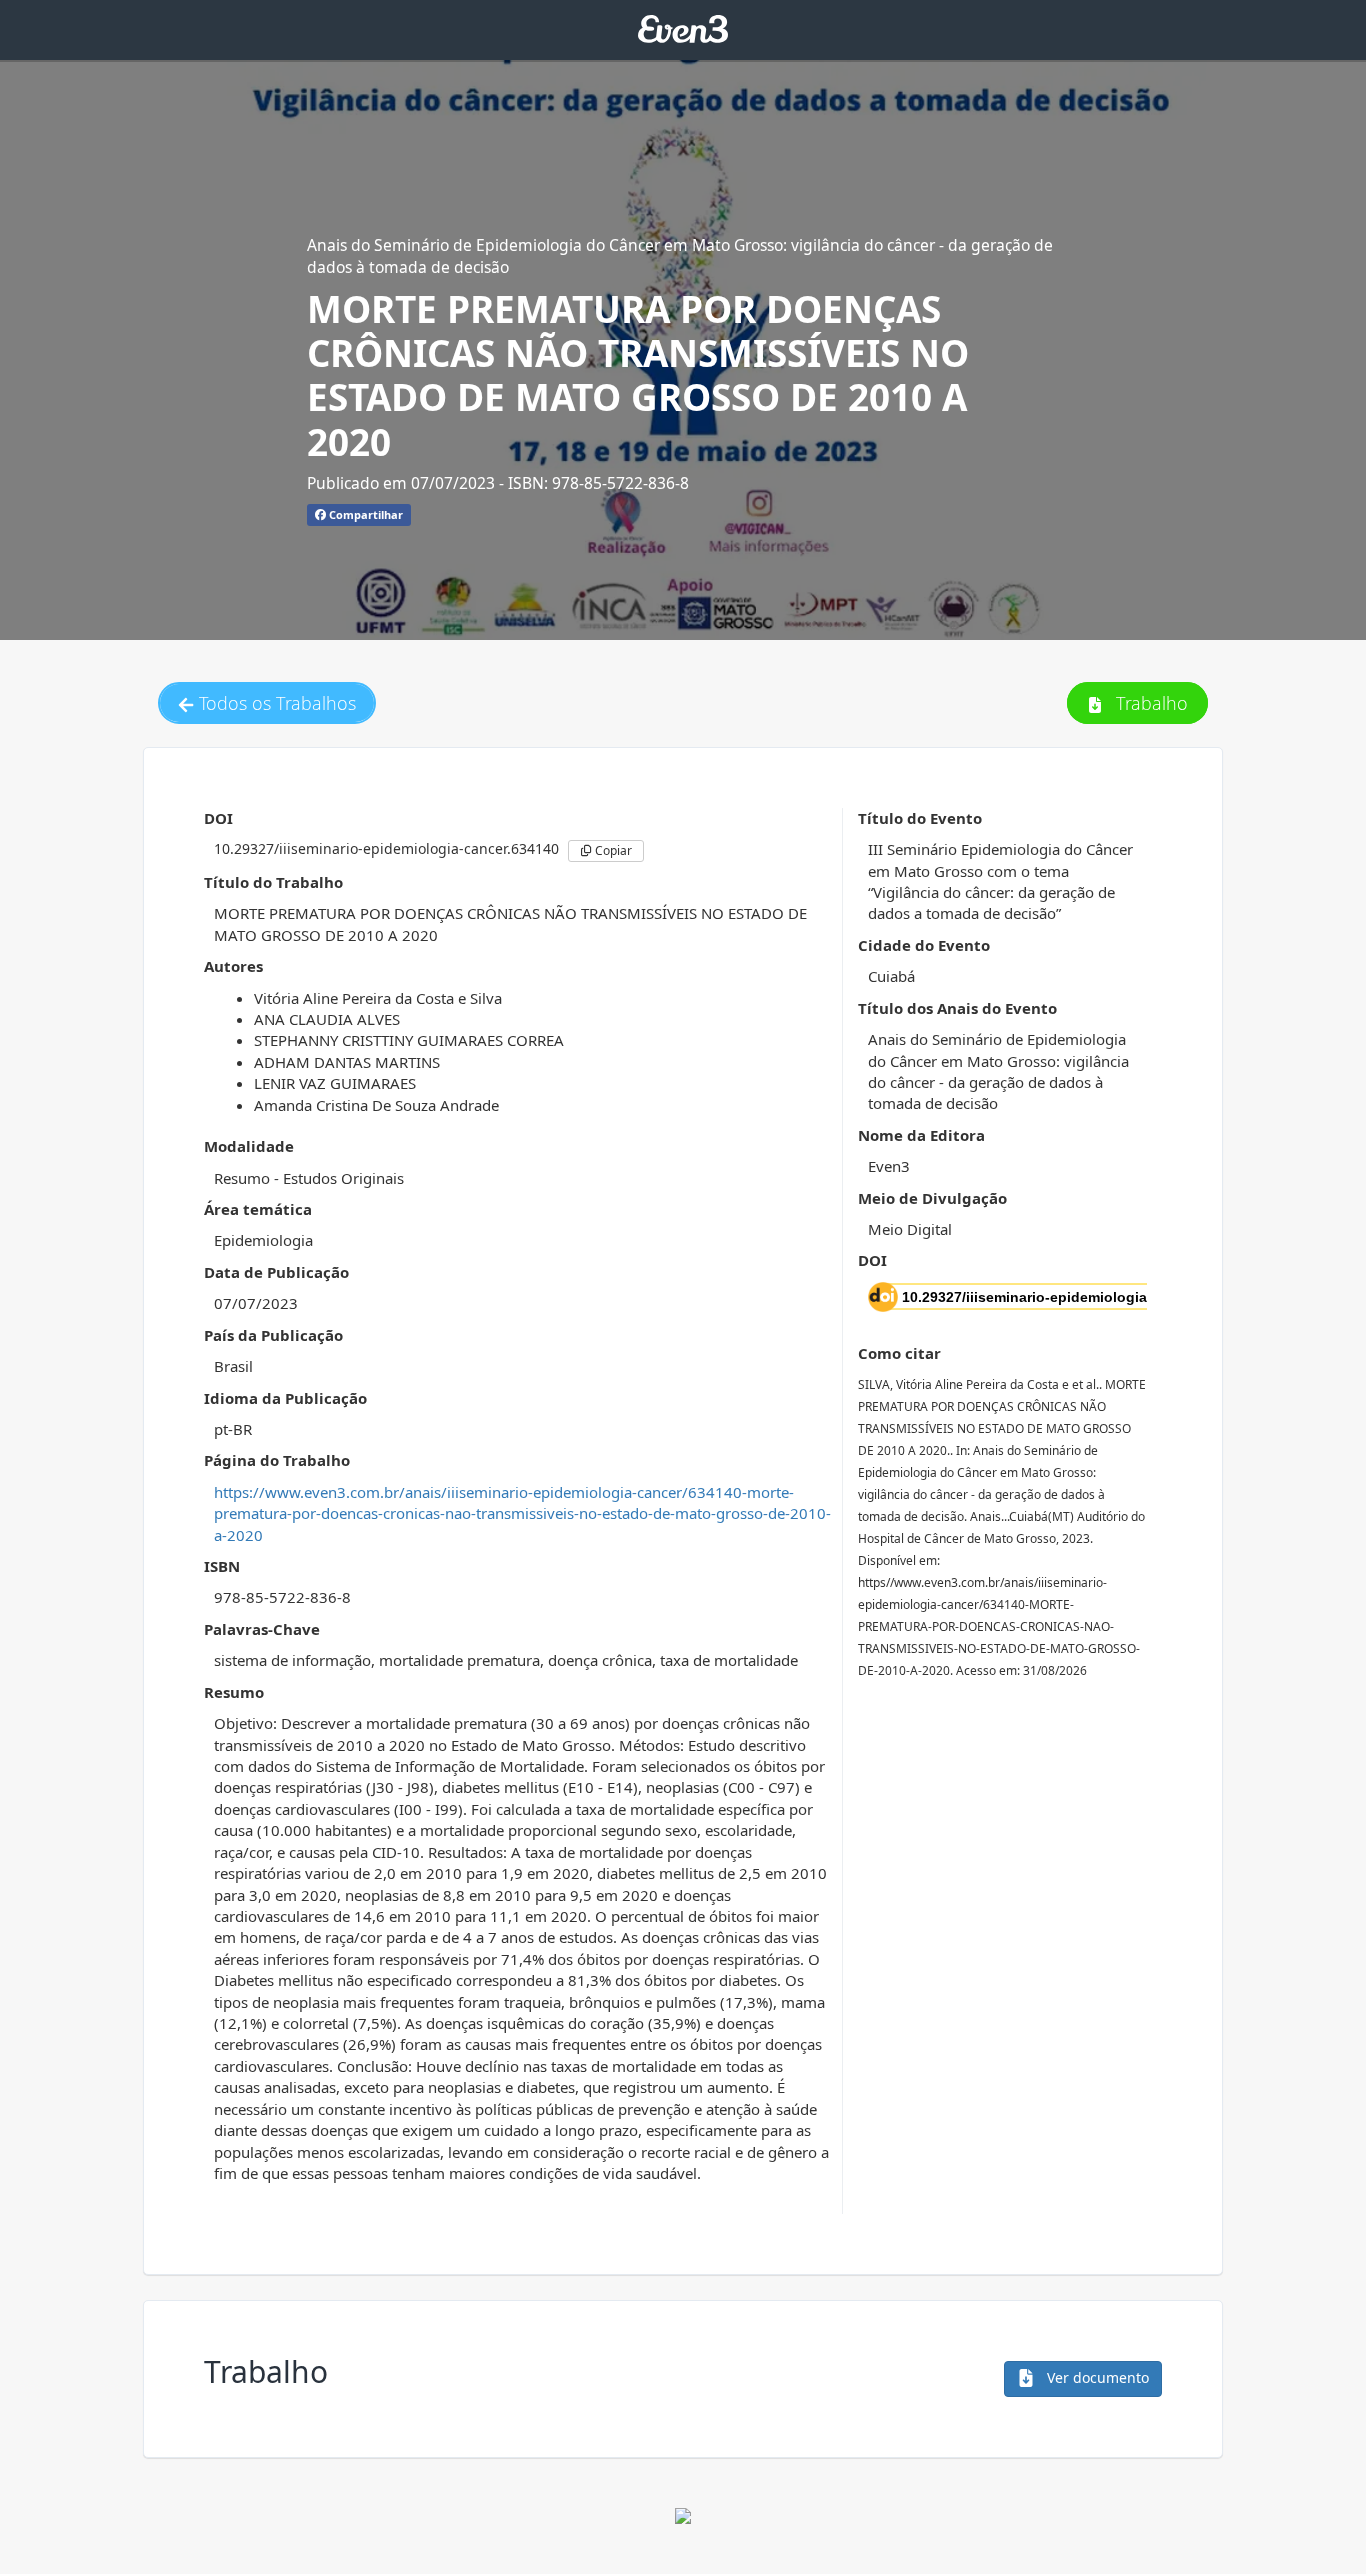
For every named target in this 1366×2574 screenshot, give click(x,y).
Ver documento (1096, 2377)
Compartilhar (364, 514)
